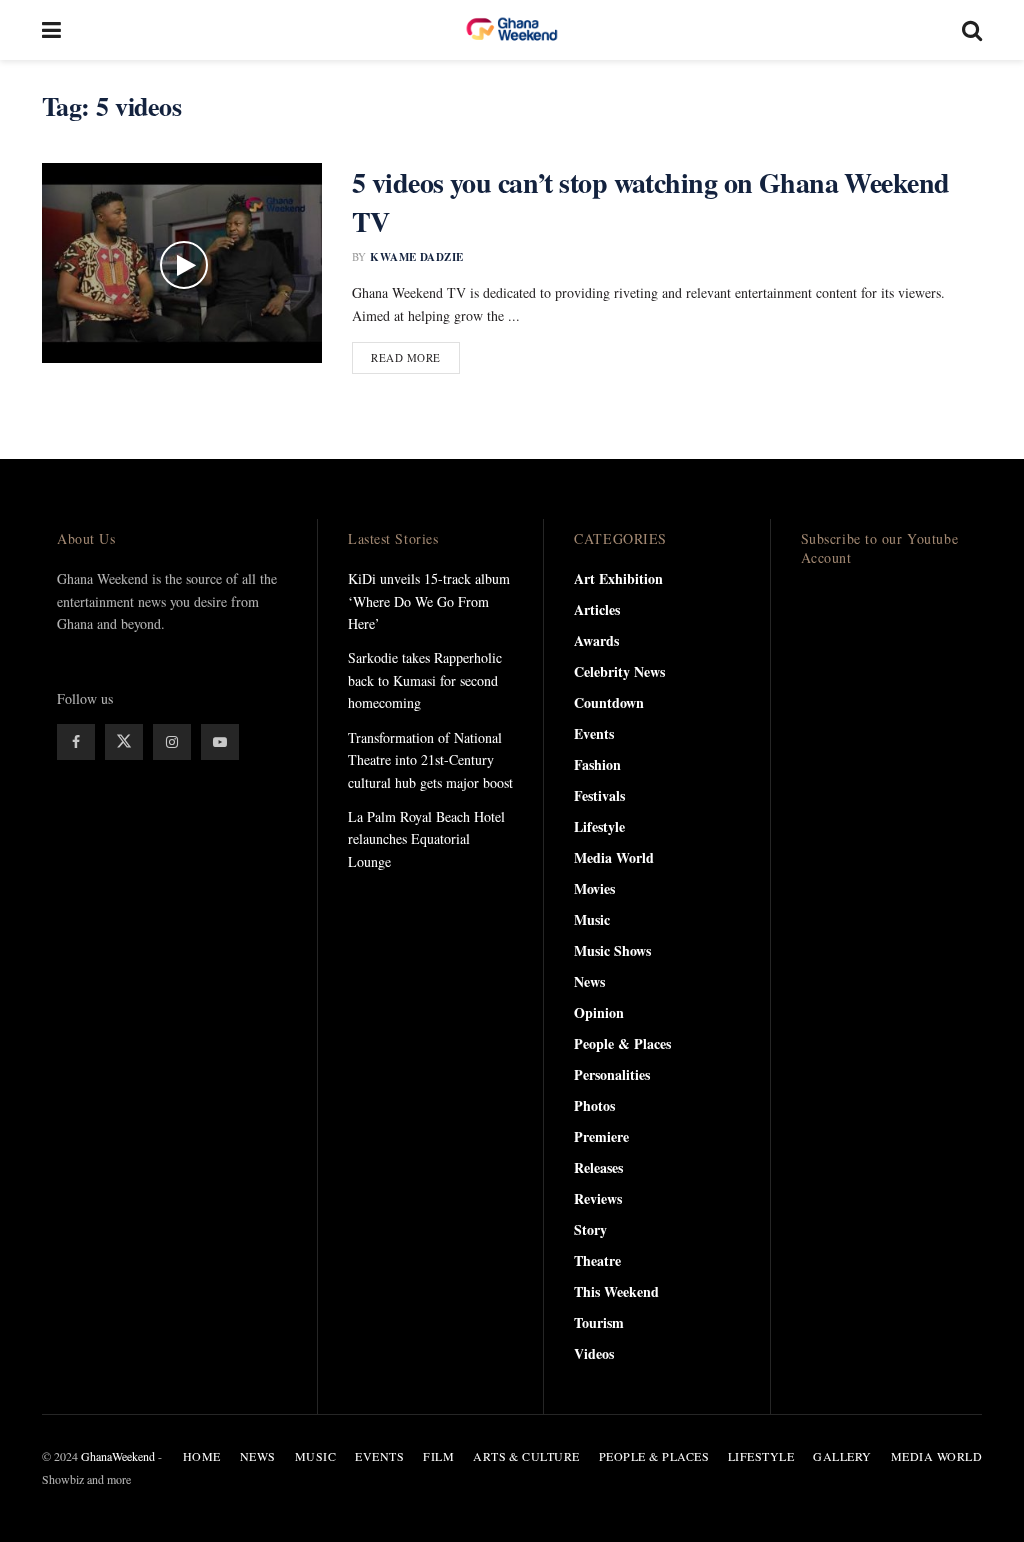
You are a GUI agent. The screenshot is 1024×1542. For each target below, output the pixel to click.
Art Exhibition (618, 578)
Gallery (842, 1456)
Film (438, 1456)
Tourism (599, 1322)
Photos (594, 1105)
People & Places (622, 1043)
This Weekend (616, 1291)
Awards (596, 640)
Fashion (597, 764)
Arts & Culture (526, 1456)
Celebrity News (619, 671)
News (589, 981)
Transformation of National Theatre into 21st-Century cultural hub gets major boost (430, 760)
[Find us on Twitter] (124, 742)
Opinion (599, 1012)
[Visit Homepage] (512, 30)
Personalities (612, 1074)
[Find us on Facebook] (76, 742)
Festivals (599, 795)
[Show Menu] (51, 30)
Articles (597, 609)
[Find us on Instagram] (172, 742)
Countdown (609, 702)
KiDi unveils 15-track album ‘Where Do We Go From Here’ (429, 601)
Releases (598, 1167)
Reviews (598, 1198)
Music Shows (612, 950)
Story (590, 1229)
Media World (614, 857)
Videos (594, 1353)
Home (202, 1456)
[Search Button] (972, 30)
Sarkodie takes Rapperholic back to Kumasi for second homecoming (425, 680)
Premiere (601, 1136)
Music (592, 919)
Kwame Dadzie (416, 257)
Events (594, 733)
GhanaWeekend (118, 1456)
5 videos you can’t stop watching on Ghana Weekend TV (651, 202)
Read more (415, 357)
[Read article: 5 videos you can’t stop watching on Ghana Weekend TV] (182, 263)
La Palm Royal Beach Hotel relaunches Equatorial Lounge (426, 839)
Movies (594, 888)
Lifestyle (599, 826)
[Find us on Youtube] (220, 742)
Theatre (597, 1260)
